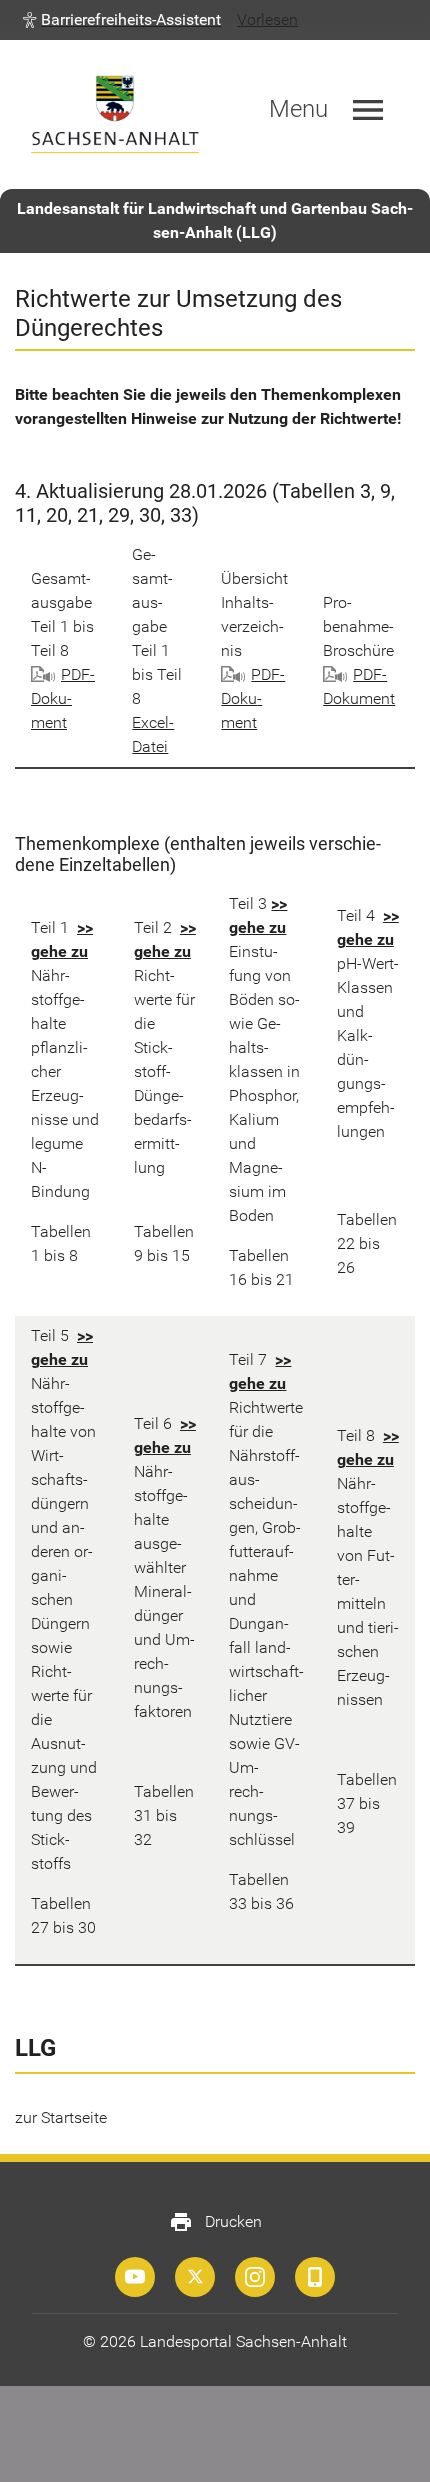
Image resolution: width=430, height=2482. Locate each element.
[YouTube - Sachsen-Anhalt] (135, 2277)
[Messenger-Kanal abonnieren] (315, 2277)
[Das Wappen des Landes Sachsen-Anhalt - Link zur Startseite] (115, 114)
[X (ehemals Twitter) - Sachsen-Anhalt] (195, 2277)
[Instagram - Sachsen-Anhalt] (255, 2277)
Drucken (215, 2222)
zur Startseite (61, 2117)
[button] (122, 20)
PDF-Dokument (63, 698)
